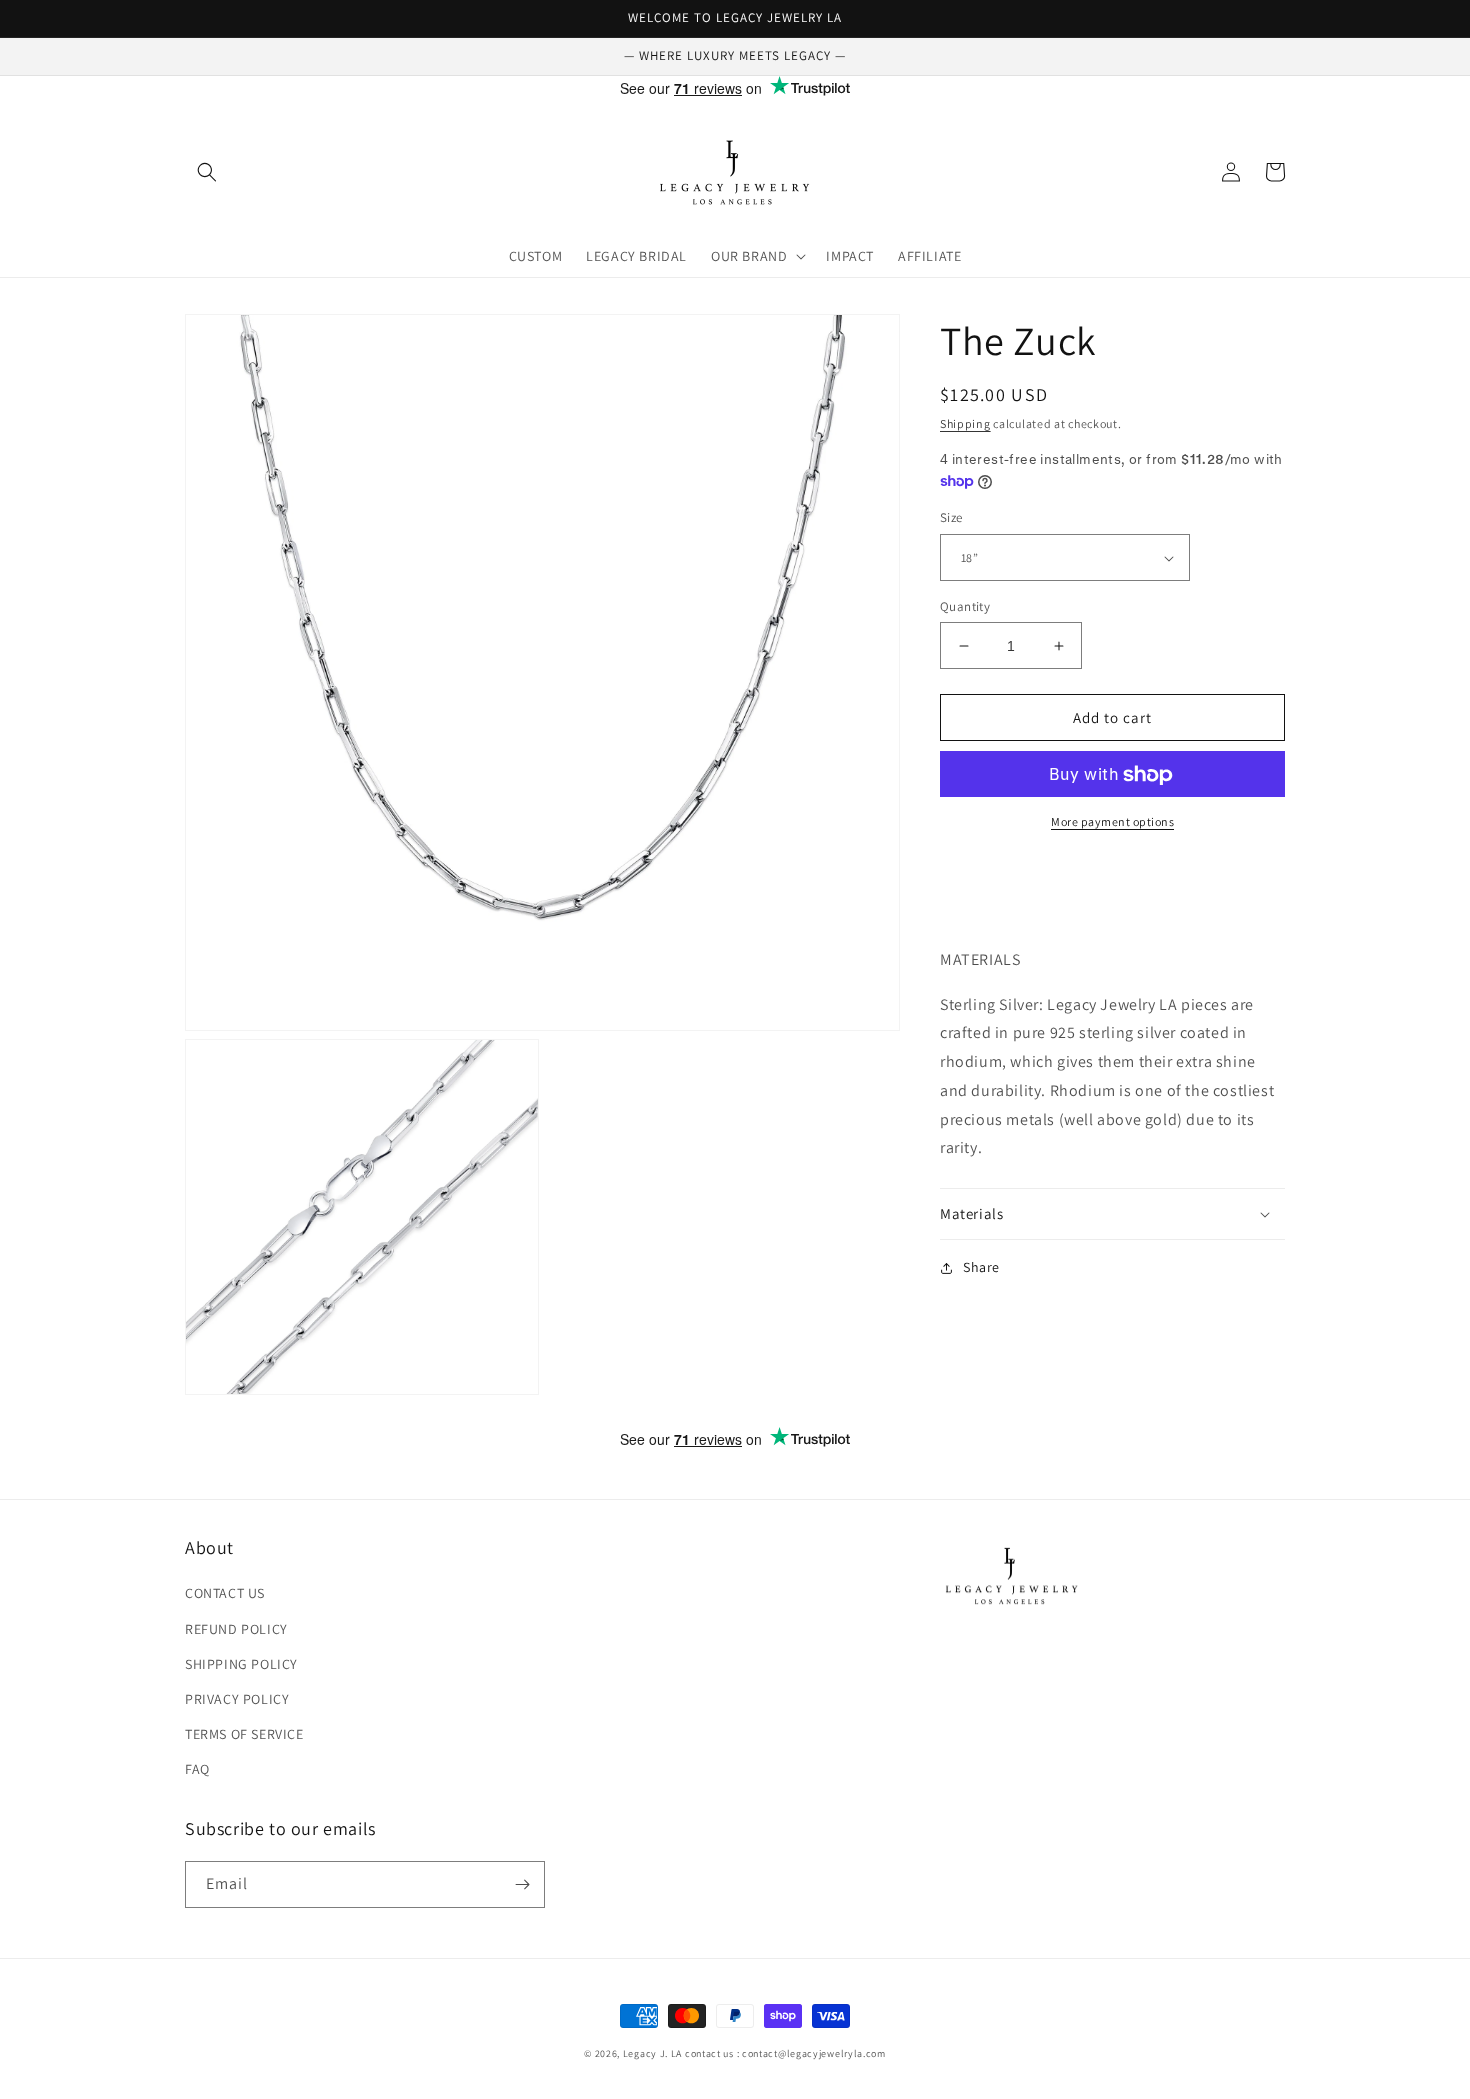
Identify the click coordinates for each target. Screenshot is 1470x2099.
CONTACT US (225, 1593)
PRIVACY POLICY (237, 1699)
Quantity (965, 606)
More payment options (1112, 822)
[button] (207, 172)
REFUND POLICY (236, 1629)
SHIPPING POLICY (241, 1664)
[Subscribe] (522, 1884)
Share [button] (981, 1267)
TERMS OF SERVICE (244, 1734)
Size (951, 518)
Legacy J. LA (652, 2053)
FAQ (197, 1769)
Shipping (965, 423)
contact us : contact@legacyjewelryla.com (785, 2053)
